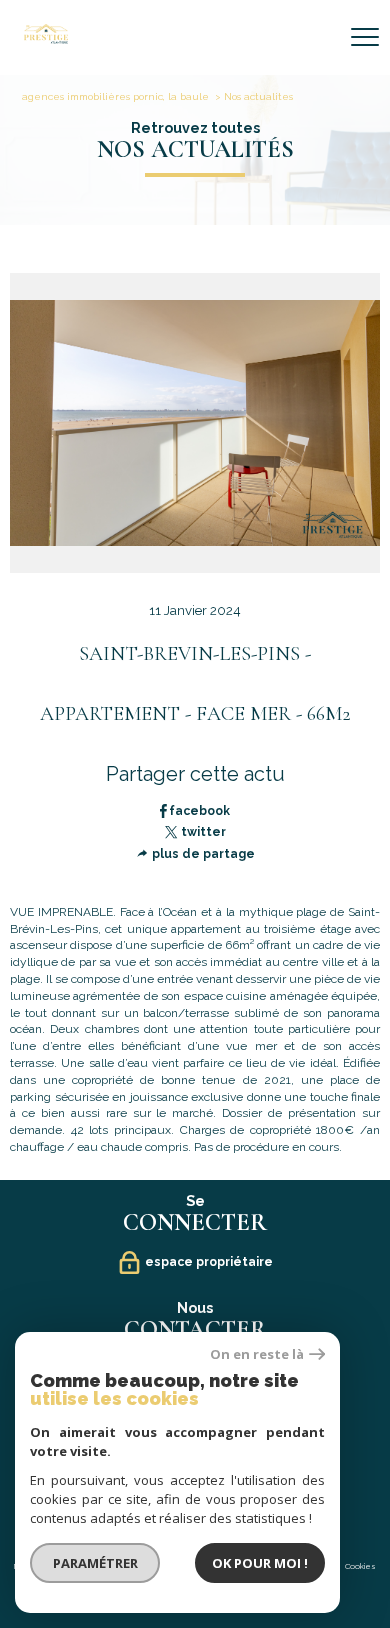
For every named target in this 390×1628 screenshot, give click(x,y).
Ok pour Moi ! (260, 1563)
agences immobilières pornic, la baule (115, 96)
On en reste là (257, 1354)
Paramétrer (95, 1563)
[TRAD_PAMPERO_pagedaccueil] (46, 40)
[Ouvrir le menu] (365, 37)
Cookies (360, 1566)
